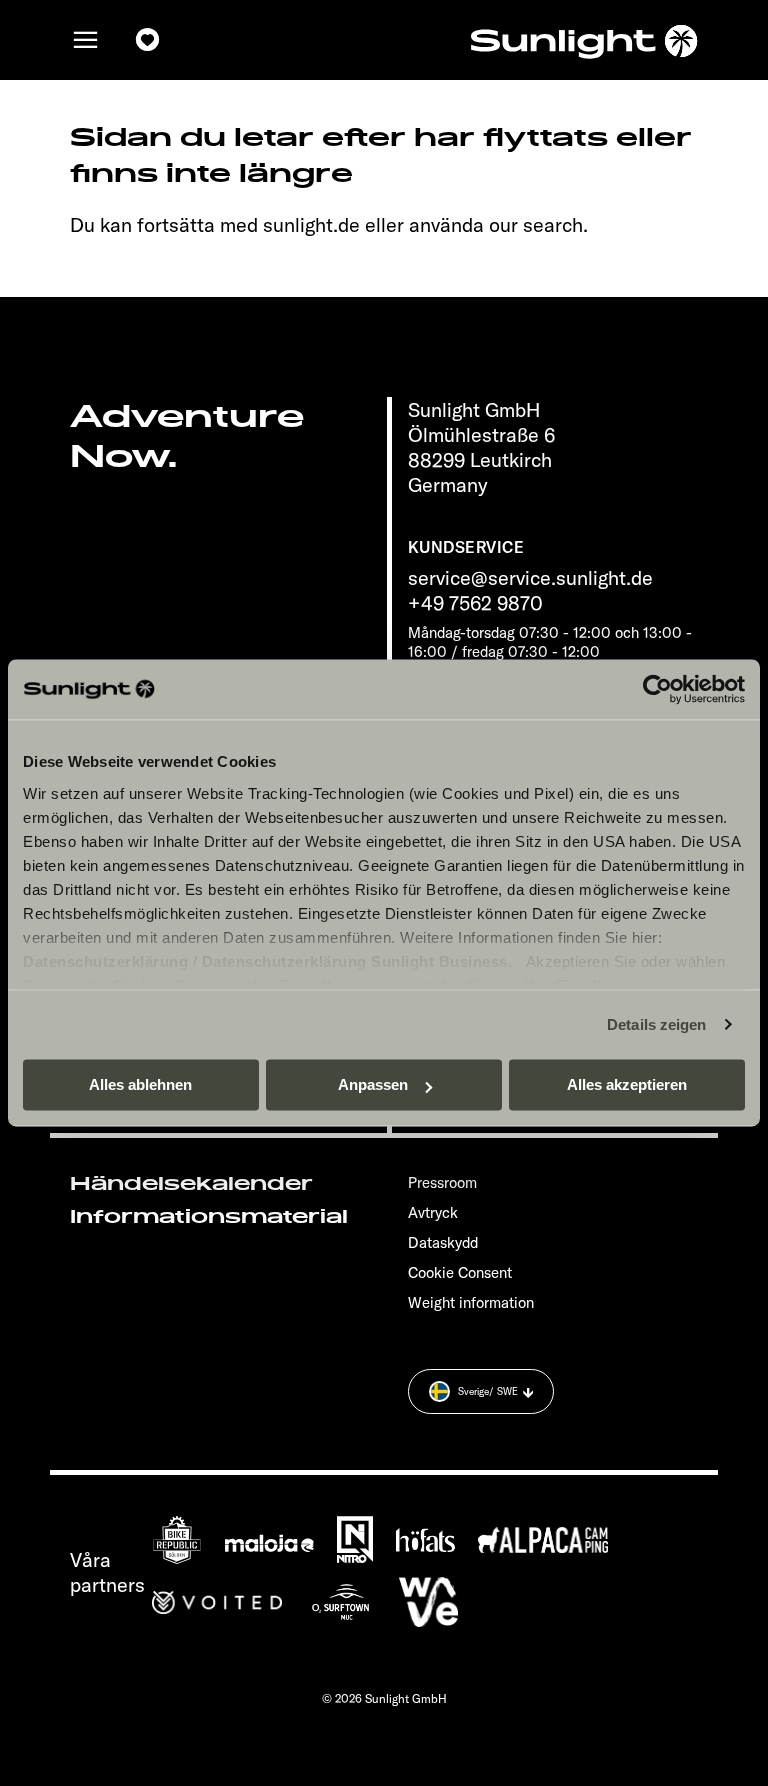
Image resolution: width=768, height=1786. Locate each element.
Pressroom (442, 1182)
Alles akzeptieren (627, 1084)
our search (536, 224)
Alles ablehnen (140, 1084)
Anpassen (373, 1084)
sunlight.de (311, 224)
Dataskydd (443, 1242)
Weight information (471, 1302)
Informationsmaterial (209, 1217)
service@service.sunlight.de (530, 577)
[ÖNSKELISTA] (148, 40)
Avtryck (433, 1212)
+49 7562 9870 (475, 602)
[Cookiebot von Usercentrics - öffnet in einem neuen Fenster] (657, 689)
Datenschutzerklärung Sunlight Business (355, 961)
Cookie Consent (460, 1272)
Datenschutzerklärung (105, 961)
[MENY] (86, 40)
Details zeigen (656, 1024)
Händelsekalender (191, 1184)
